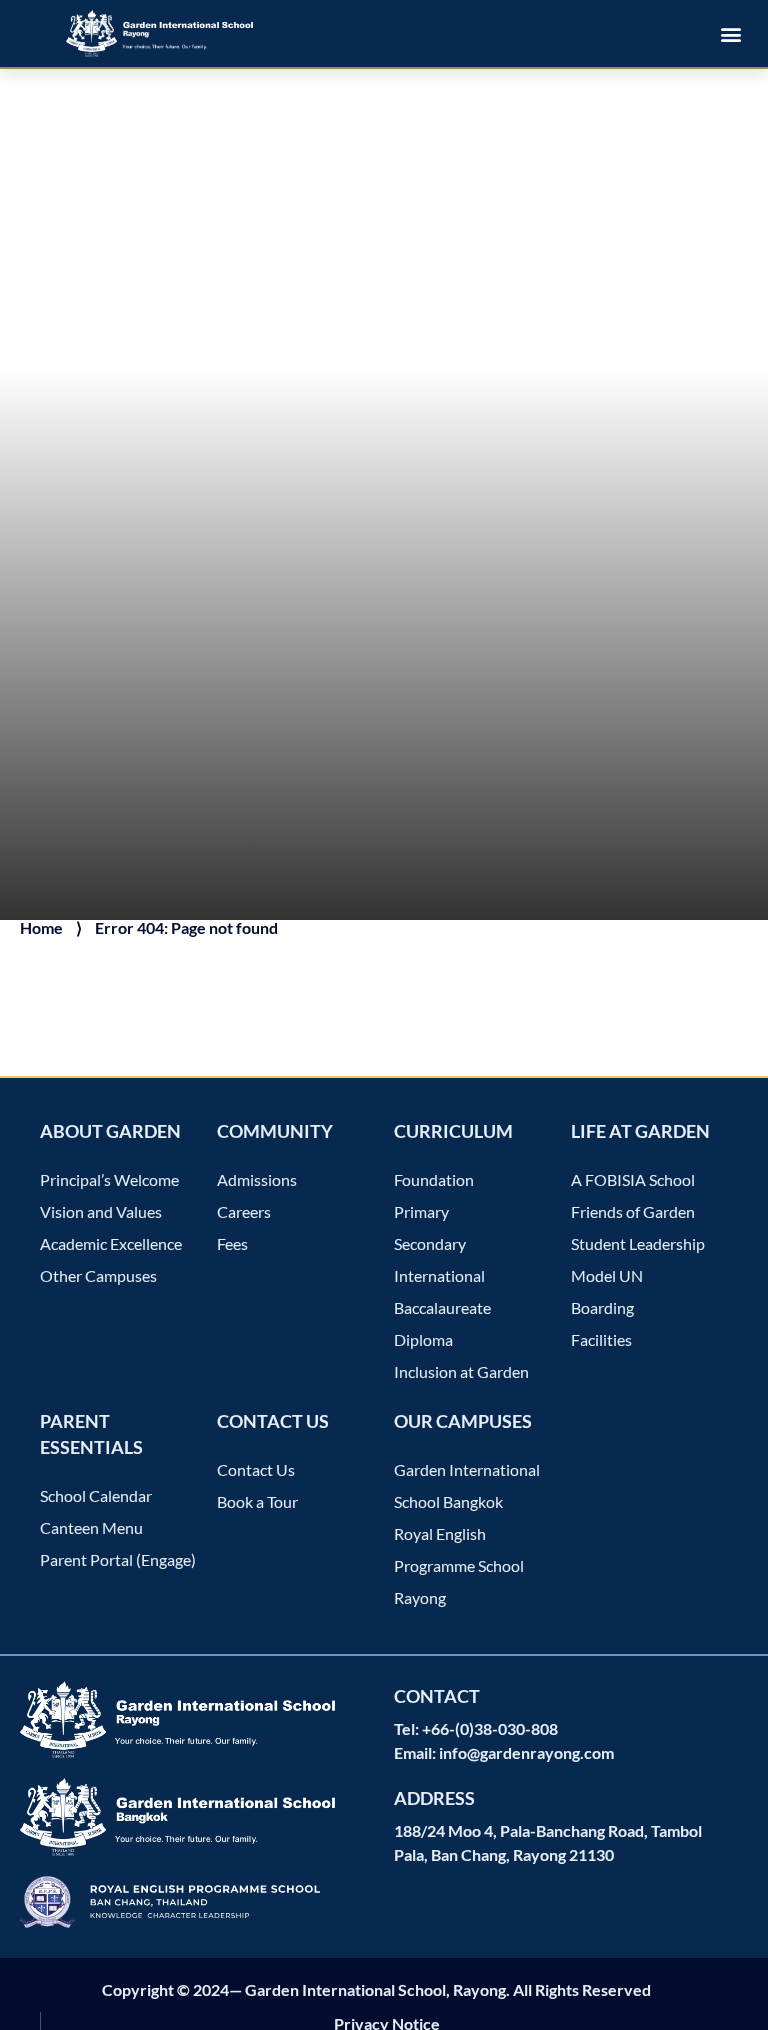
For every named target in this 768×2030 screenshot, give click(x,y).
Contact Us (256, 1469)
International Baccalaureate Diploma (442, 1307)
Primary (421, 1211)
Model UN (607, 1275)
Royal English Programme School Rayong (459, 1565)
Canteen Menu (91, 1527)
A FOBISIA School (633, 1179)
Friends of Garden (633, 1211)
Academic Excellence (111, 1243)
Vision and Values (101, 1211)
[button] (731, 33)
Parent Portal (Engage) (118, 1559)
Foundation (434, 1179)
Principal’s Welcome (109, 1179)
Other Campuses (98, 1275)
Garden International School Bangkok (467, 1485)
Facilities (601, 1339)
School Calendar (96, 1495)
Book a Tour (257, 1501)
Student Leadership (638, 1243)
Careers (244, 1211)
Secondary (430, 1243)
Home (41, 927)
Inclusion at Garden (461, 1371)
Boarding (602, 1307)
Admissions (257, 1179)
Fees (232, 1243)
